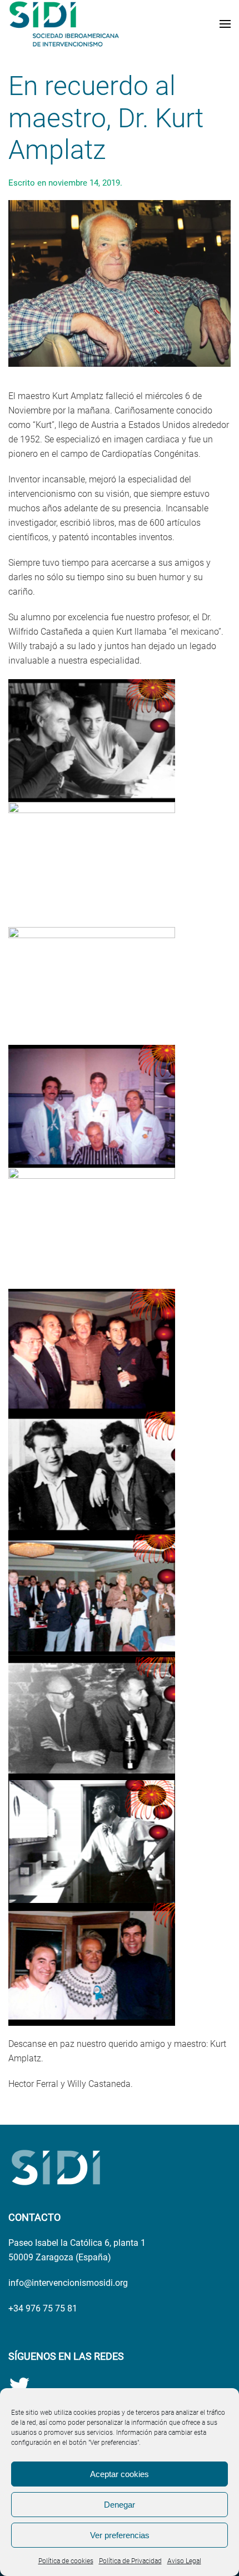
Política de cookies (66, 2561)
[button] (225, 24)
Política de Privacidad (130, 2561)
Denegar (120, 2505)
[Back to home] (64, 24)
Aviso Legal (184, 2561)
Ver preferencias (120, 2535)
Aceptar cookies (120, 2474)
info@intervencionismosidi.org (68, 2283)
